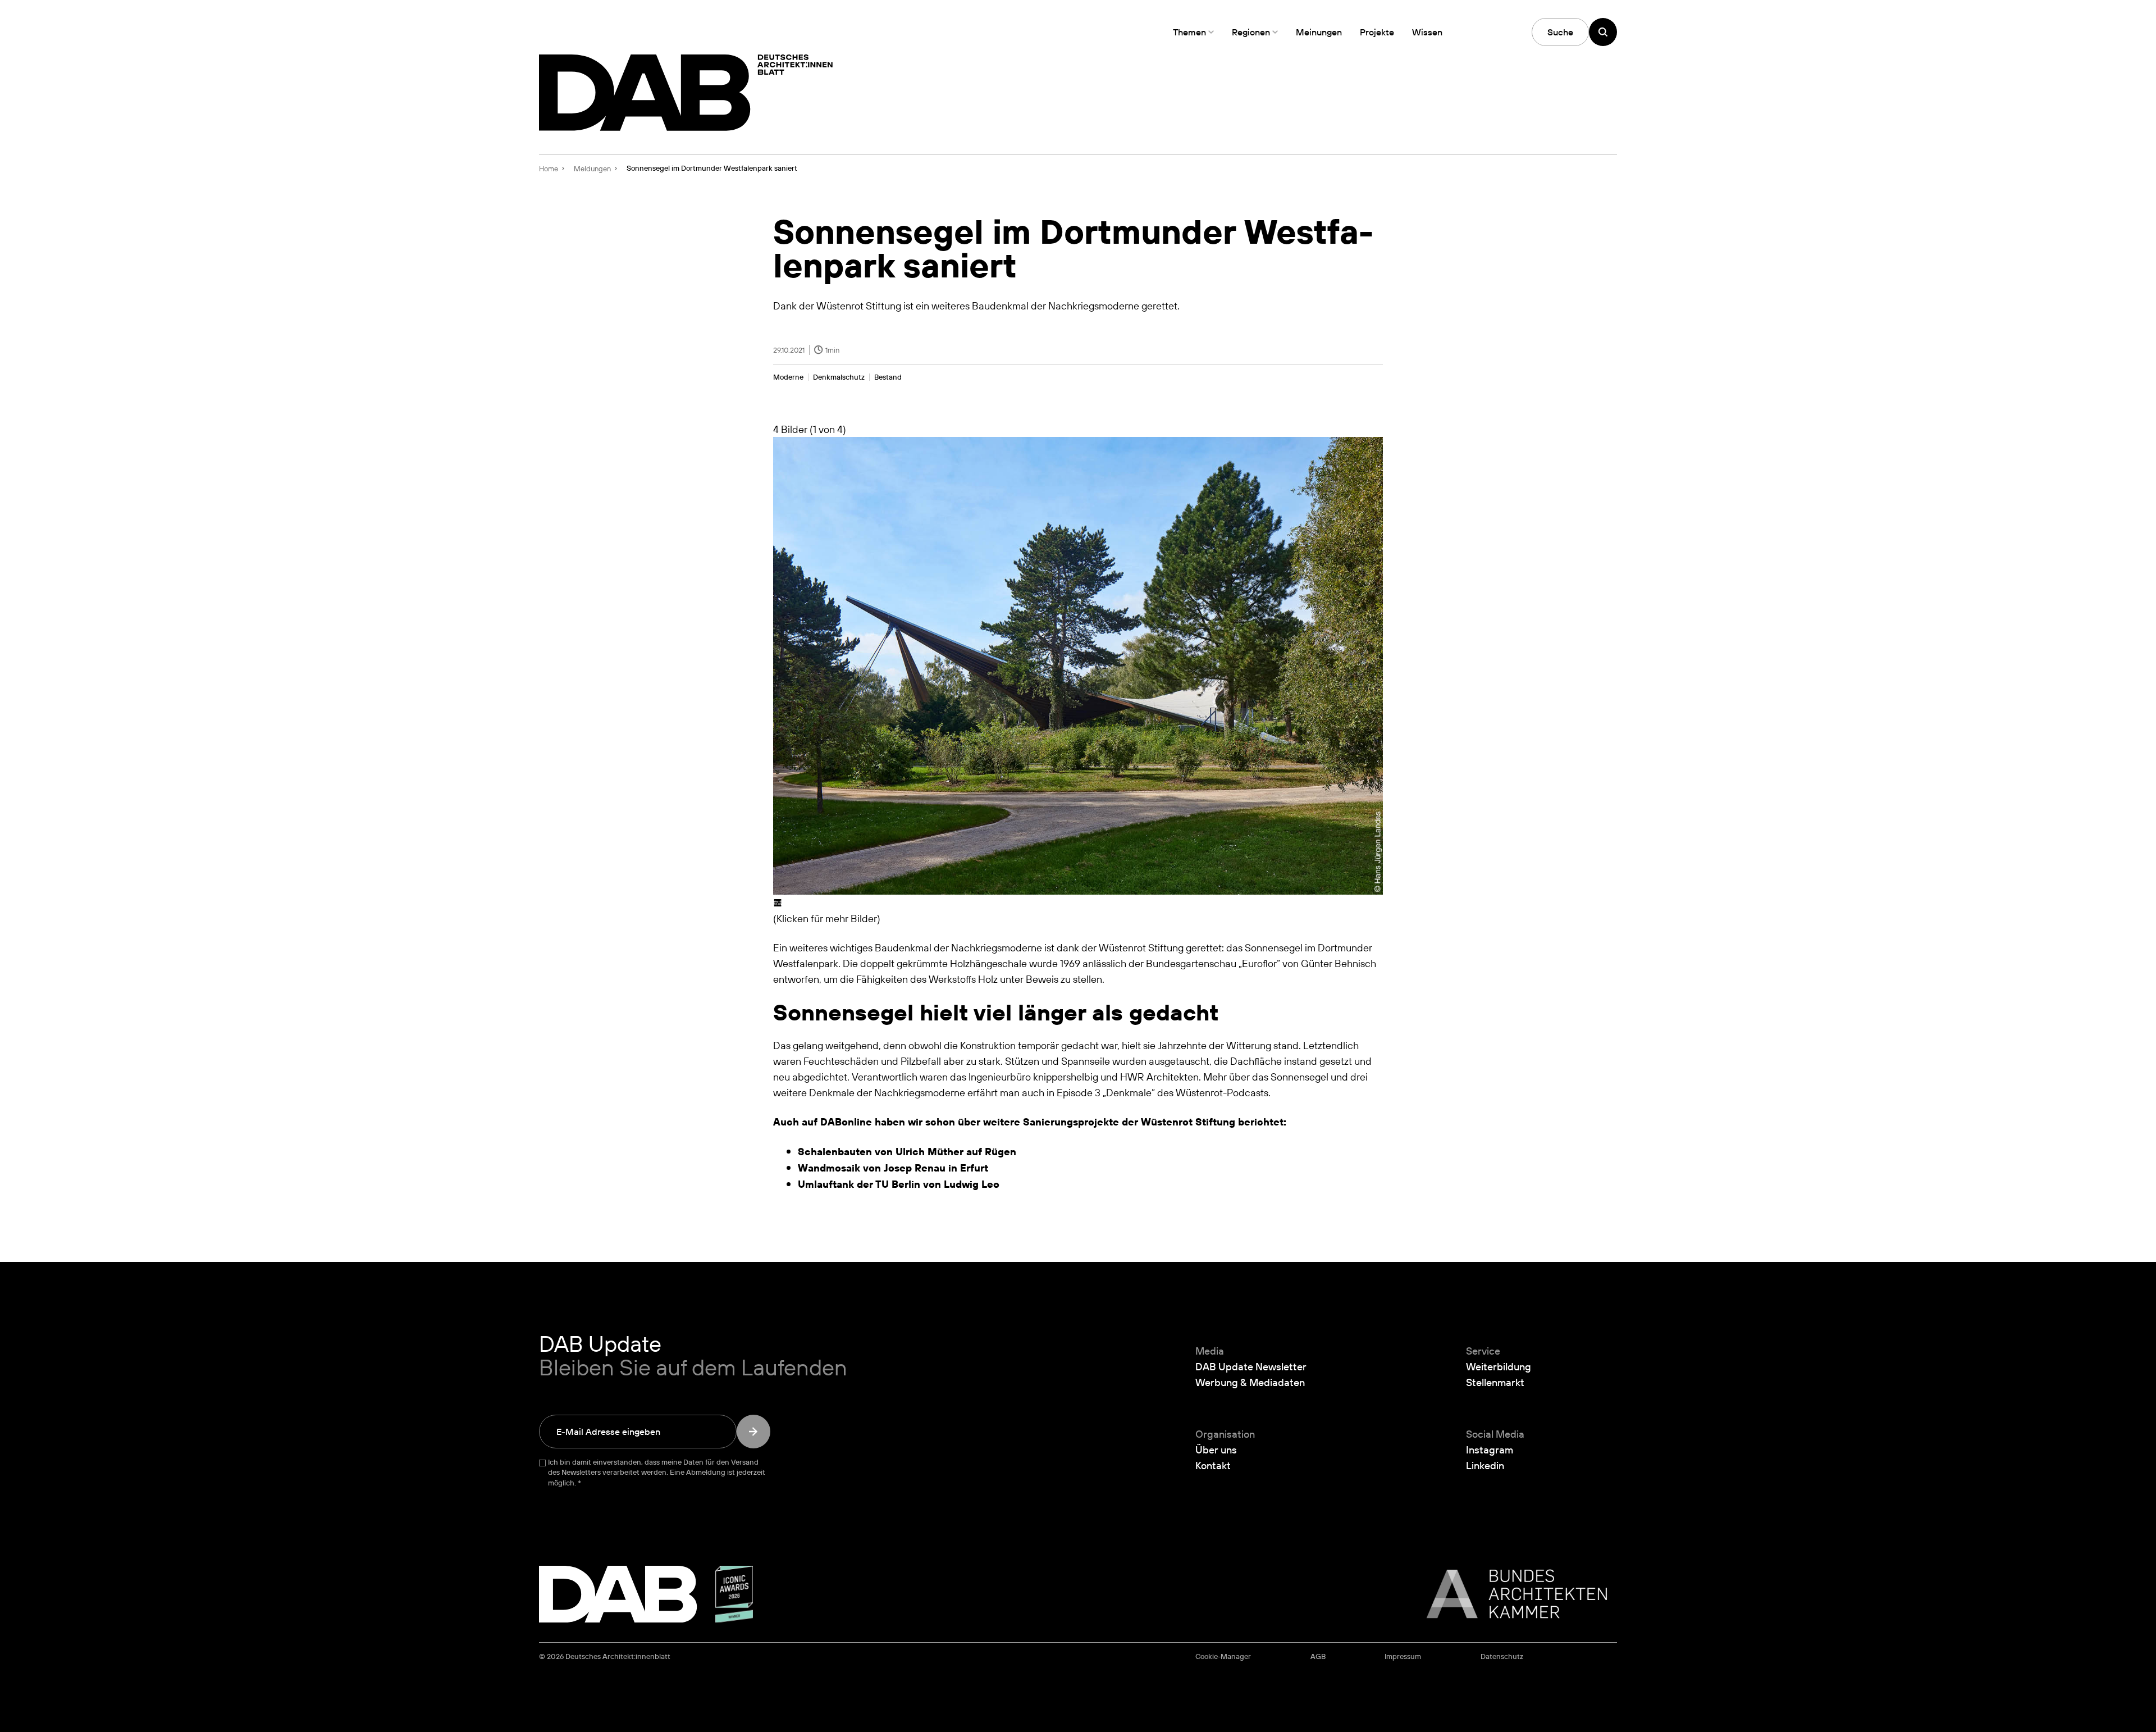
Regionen (1251, 32)
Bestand (888, 377)
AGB (1318, 1656)
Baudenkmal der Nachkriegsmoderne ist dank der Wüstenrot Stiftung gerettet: (1049, 947)
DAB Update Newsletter (1251, 1366)
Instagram (1490, 1450)
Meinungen (1319, 32)
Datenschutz (1502, 1656)
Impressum (1403, 1656)
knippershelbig (1066, 1077)
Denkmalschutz (839, 377)
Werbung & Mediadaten (1250, 1382)
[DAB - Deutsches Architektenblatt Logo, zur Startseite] (686, 93)
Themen (1189, 32)
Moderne (788, 377)
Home (549, 168)
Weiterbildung (1499, 1366)
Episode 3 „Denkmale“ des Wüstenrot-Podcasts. (1164, 1092)
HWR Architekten (1159, 1077)
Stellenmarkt (1495, 1382)
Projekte (1377, 32)
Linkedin (1485, 1465)
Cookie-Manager (1223, 1656)
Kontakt (1213, 1465)
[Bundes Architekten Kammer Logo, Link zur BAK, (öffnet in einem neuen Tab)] (1511, 1594)
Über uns (1216, 1450)
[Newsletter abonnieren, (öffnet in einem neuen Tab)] (753, 1432)
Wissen (1427, 32)
